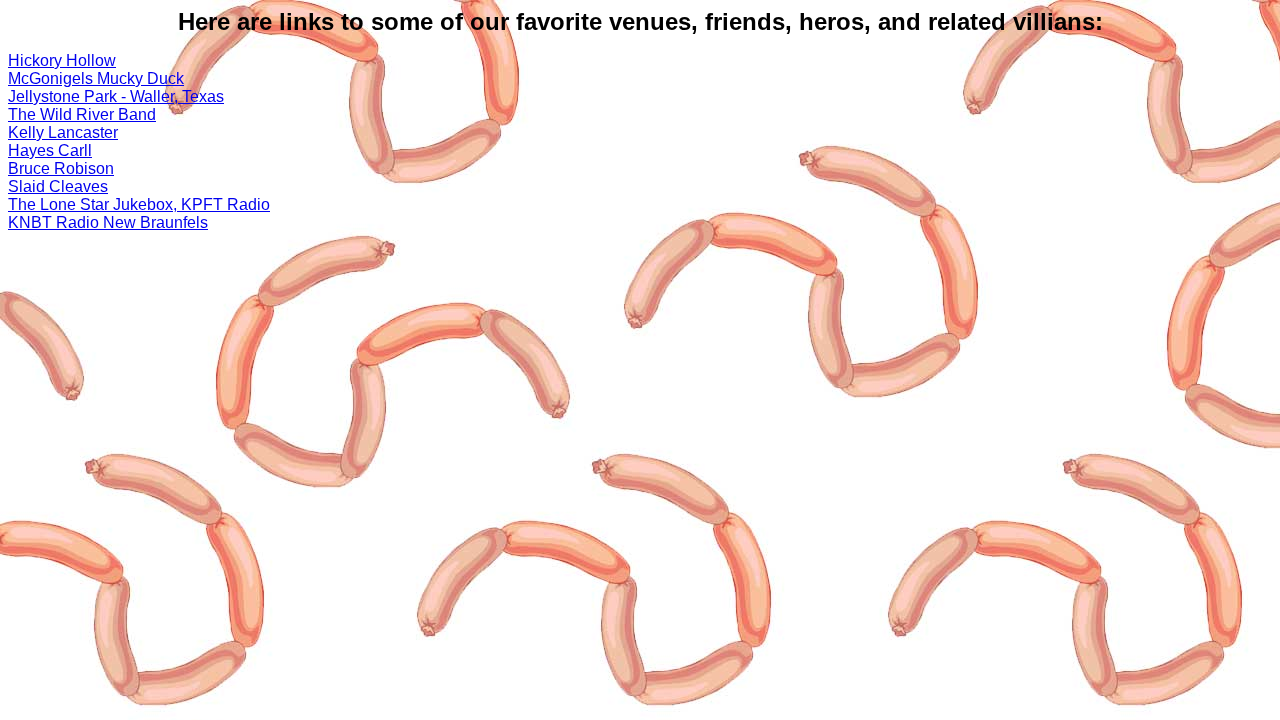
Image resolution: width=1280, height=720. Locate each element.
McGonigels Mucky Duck (96, 78)
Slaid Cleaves (58, 186)
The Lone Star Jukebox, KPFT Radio (139, 204)
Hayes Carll (50, 150)
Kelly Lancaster (63, 132)
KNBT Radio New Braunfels (108, 222)
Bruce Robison (61, 168)
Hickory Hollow (62, 60)
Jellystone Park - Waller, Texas (116, 96)
